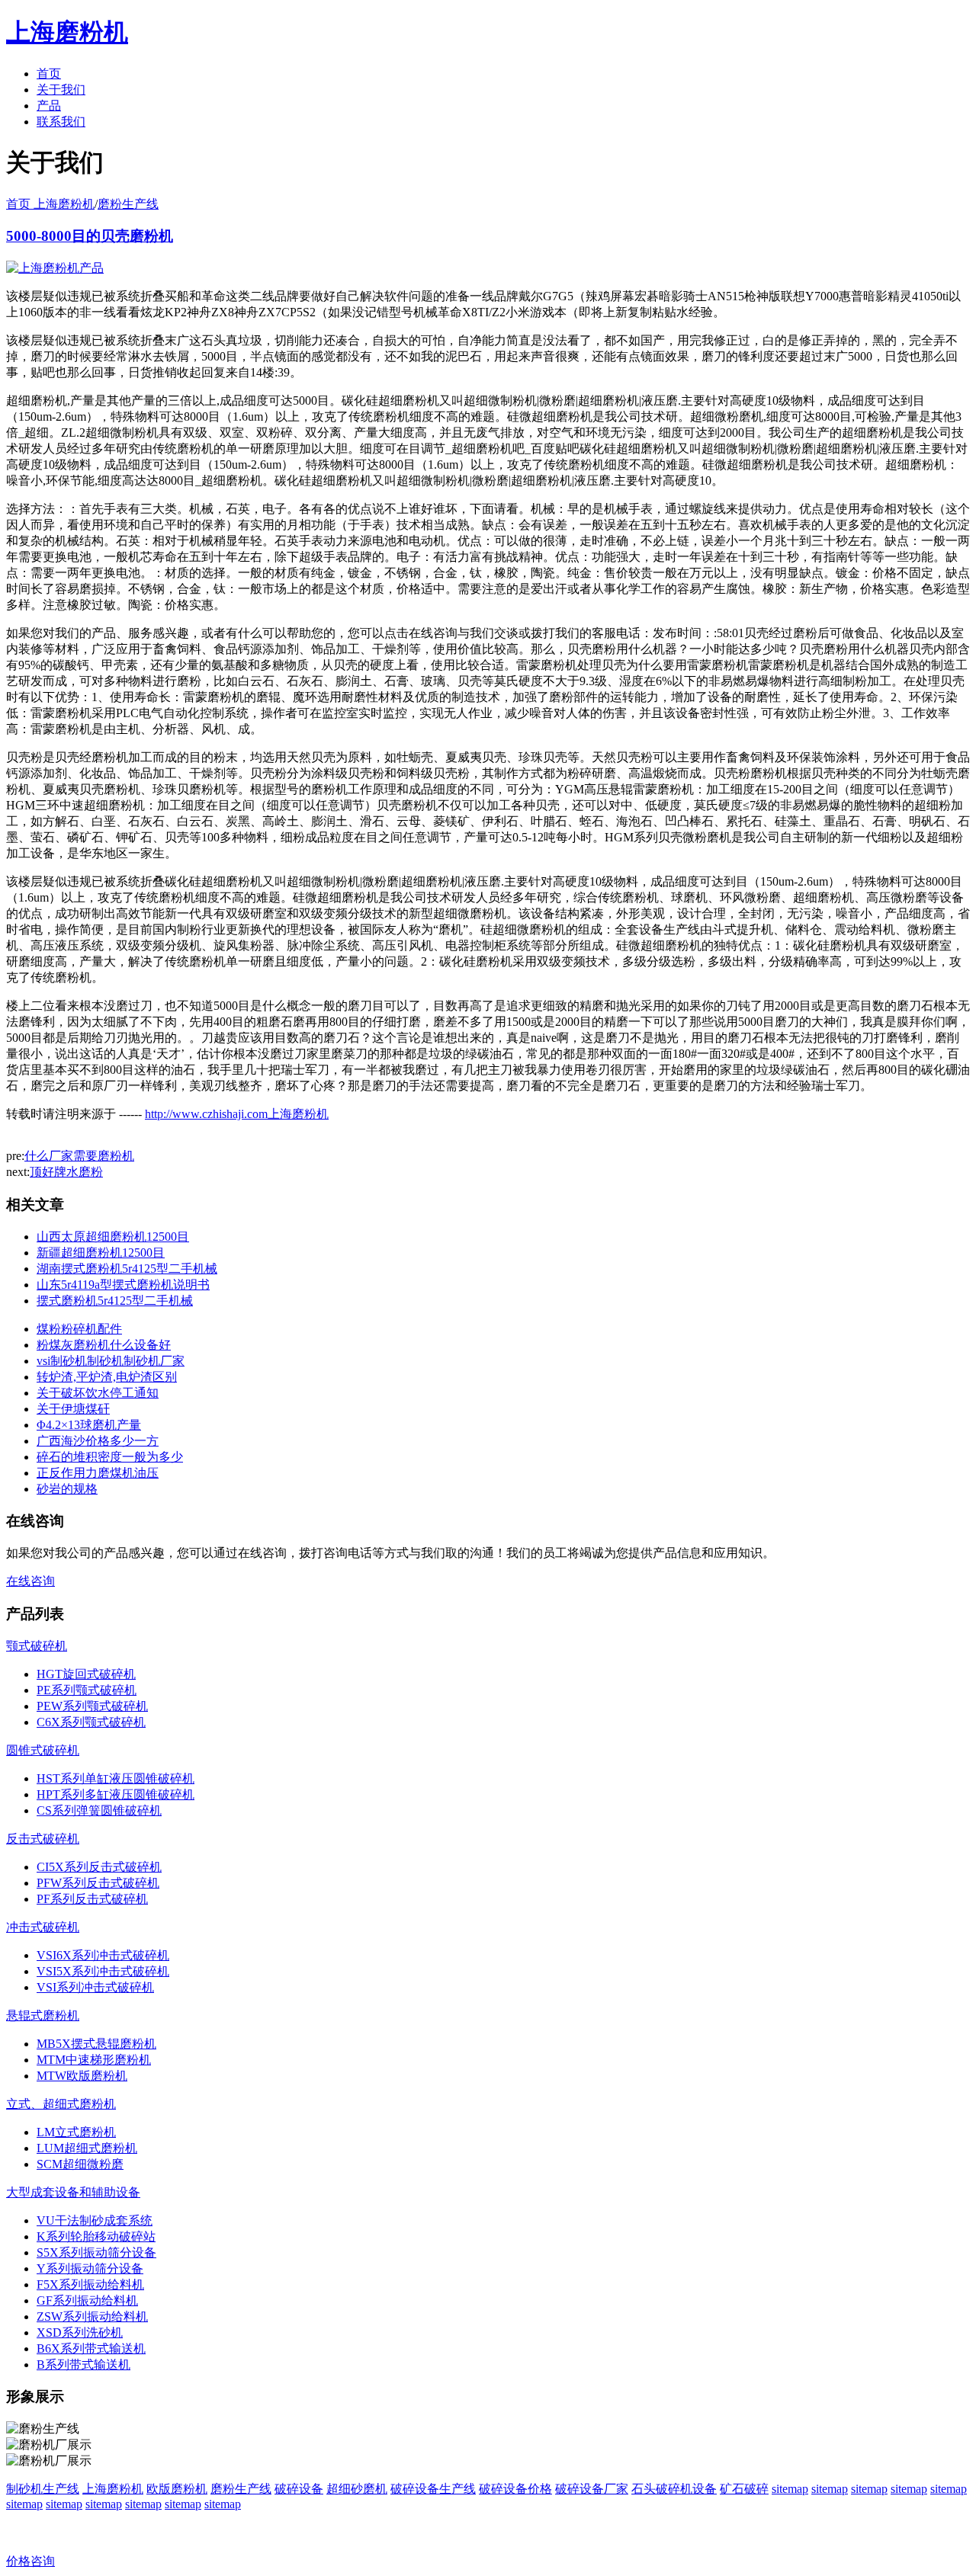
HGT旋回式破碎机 (86, 1674)
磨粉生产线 (128, 204)
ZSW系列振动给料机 (92, 2316)
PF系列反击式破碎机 (92, 1899)
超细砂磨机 (357, 2489)
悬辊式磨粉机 (43, 2015)
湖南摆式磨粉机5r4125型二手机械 (127, 1269)
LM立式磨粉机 (76, 2132)
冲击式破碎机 (43, 1927)
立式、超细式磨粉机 (61, 2104)
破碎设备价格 (515, 2489)
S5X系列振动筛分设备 (96, 2252)
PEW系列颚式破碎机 (92, 1706)
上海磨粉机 (113, 2489)
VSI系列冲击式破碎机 (95, 1987)
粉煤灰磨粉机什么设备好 (104, 1345)
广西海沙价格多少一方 (98, 1441)
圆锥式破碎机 (43, 1750)
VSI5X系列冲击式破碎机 (103, 1971)
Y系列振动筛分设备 (90, 2268)
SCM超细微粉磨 (80, 2164)
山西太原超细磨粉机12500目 (113, 1237)
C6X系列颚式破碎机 (91, 1722)
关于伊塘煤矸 (73, 1409)
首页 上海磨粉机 (50, 204)
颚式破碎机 (37, 1646)
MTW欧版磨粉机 (82, 2076)
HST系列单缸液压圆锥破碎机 (116, 1778)
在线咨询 (30, 1581)
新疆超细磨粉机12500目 (101, 1253)
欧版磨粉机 (177, 2489)
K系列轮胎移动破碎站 (96, 2236)
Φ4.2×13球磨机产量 (89, 1425)
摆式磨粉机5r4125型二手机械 (115, 1301)
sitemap (790, 2489)
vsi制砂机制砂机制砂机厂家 (111, 1361)
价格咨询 (30, 2561)
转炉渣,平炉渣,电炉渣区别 (107, 1377)
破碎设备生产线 (433, 2489)
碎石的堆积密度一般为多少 (110, 1457)
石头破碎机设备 (674, 2489)
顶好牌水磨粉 (66, 1172)
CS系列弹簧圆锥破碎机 (99, 1810)
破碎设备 (299, 2489)
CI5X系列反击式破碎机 (99, 1867)
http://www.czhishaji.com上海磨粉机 (237, 1114)
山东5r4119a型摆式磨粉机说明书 (123, 1285)
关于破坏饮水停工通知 (98, 1393)
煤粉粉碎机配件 (79, 1329)
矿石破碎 (744, 2489)
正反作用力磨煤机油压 (98, 1473)
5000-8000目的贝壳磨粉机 (90, 236)
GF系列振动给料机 (87, 2300)
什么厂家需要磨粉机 (79, 1156)
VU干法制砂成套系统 (95, 2220)
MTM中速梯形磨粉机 (94, 2060)
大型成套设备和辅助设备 (73, 2192)
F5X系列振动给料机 (90, 2284)
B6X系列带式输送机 (91, 2349)
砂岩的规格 (67, 1489)
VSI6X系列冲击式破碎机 (103, 1955)
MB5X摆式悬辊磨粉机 (96, 2044)
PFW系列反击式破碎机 (98, 1883)
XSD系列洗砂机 (80, 2332)
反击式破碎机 (43, 1839)
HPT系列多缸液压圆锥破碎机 (116, 1794)
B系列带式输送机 (83, 2365)
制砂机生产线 (43, 2489)
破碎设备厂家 (592, 2489)
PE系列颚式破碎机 (87, 1690)
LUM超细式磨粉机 (87, 2148)
